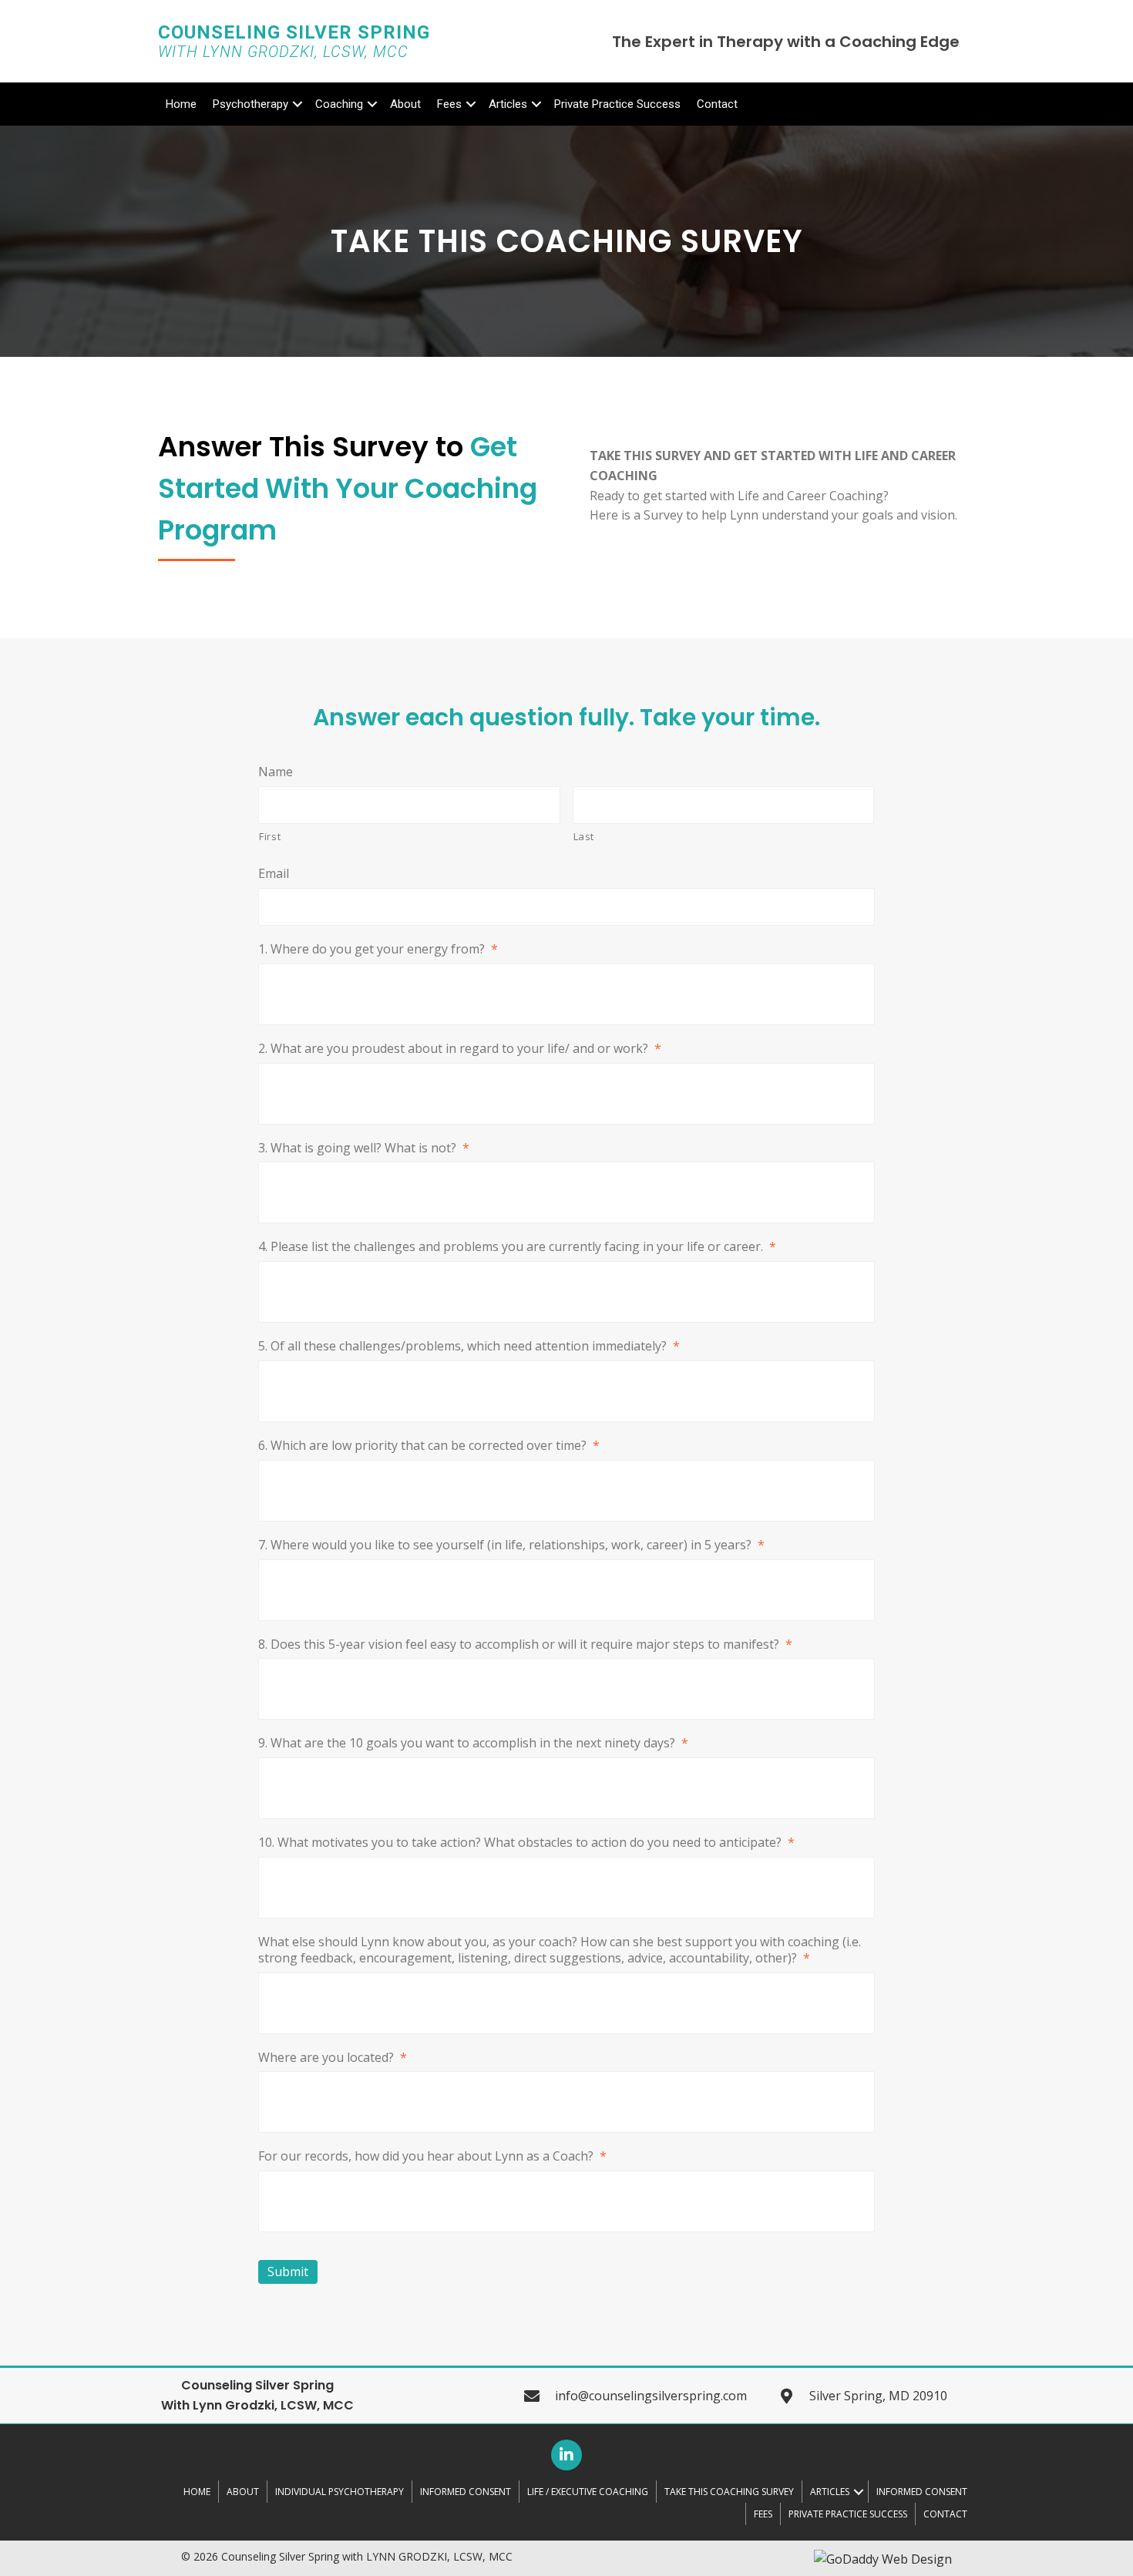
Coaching (339, 104)
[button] (566, 2455)
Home (181, 104)
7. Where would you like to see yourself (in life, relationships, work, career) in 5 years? (511, 1545)
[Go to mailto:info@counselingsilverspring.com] (651, 2396)
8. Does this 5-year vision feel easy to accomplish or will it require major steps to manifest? (525, 1644)
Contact (717, 104)
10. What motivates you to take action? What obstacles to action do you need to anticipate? (526, 1843)
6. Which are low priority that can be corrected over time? (429, 1446)
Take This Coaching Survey (729, 2492)
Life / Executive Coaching (588, 2492)
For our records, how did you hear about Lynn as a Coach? (432, 2156)
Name (276, 772)
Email (274, 874)
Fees (449, 104)
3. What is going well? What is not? (364, 1148)
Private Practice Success (617, 104)
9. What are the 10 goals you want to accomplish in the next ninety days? (473, 1743)
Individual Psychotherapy (340, 2492)
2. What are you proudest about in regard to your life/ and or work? (460, 1049)
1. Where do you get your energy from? (378, 949)
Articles (508, 104)
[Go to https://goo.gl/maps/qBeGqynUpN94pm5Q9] (877, 2396)
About (405, 104)
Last (584, 836)
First (270, 836)
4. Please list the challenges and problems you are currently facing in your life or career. (517, 1247)
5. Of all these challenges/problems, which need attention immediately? (469, 1346)
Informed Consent (466, 2492)
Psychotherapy (250, 104)
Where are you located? (333, 2058)
